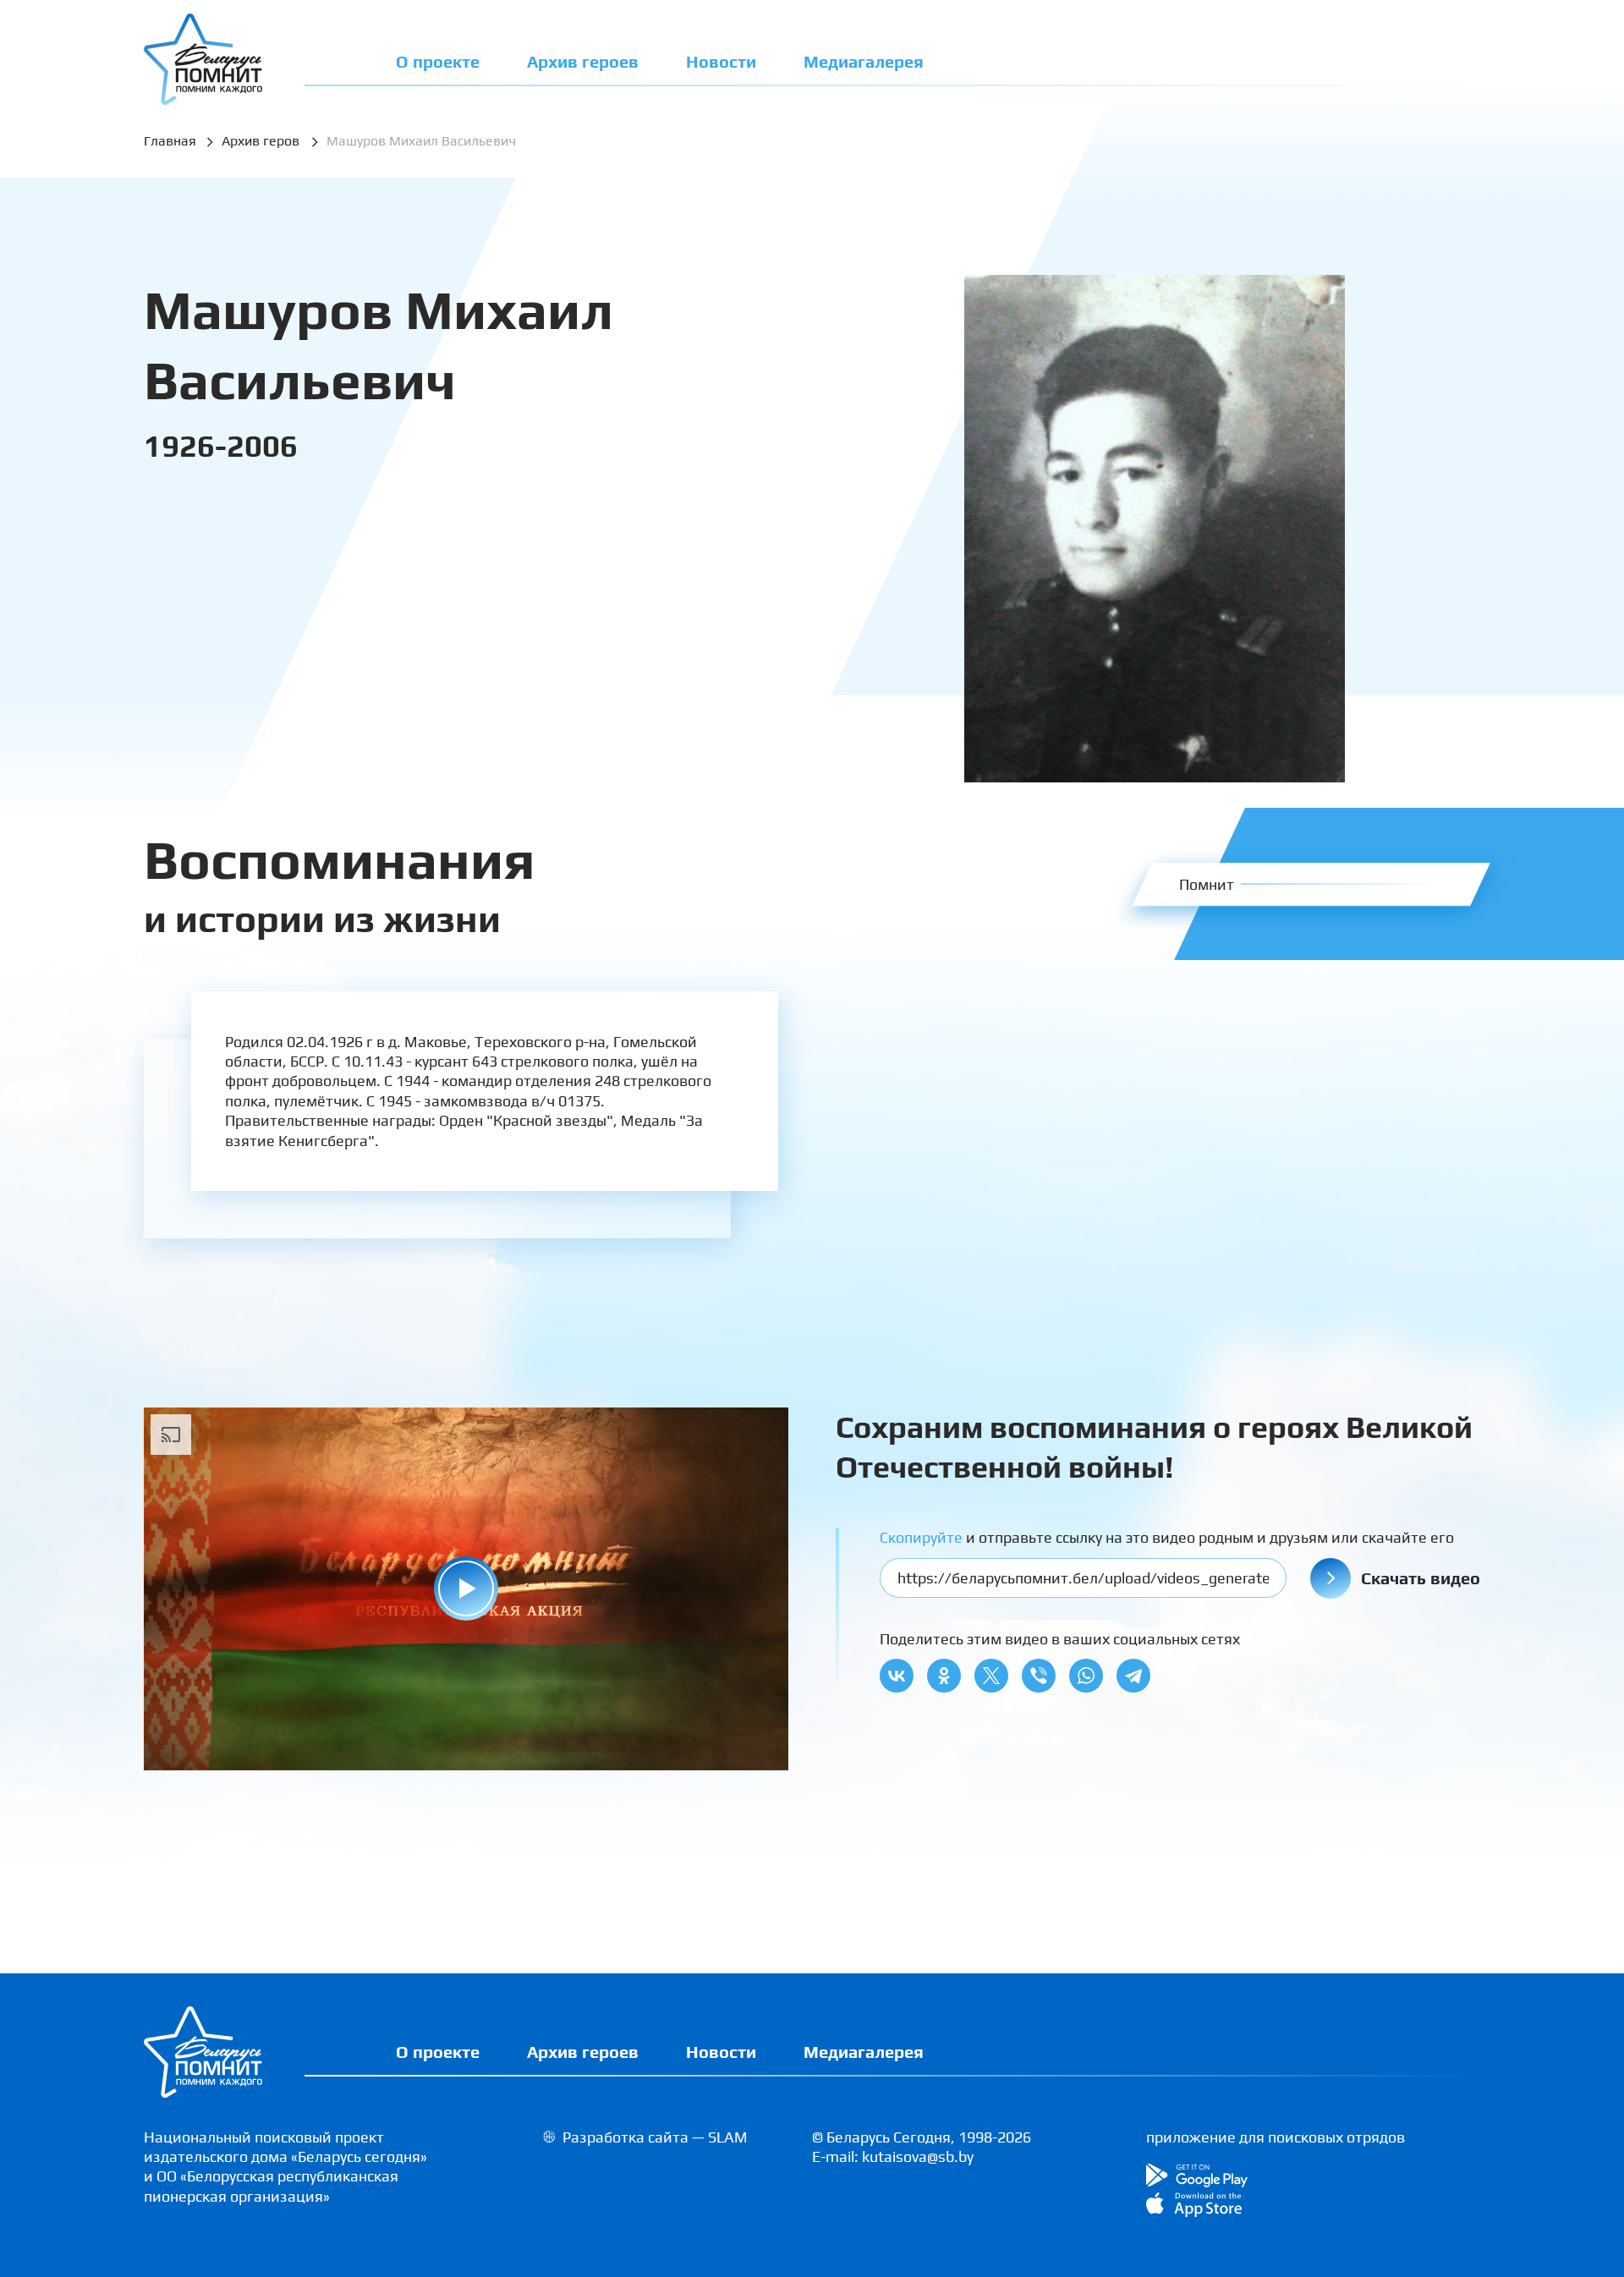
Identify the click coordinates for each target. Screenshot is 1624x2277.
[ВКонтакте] (897, 1676)
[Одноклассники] (944, 1676)
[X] (991, 1676)
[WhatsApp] (1086, 1676)
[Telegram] (1133, 1676)
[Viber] (1039, 1676)
